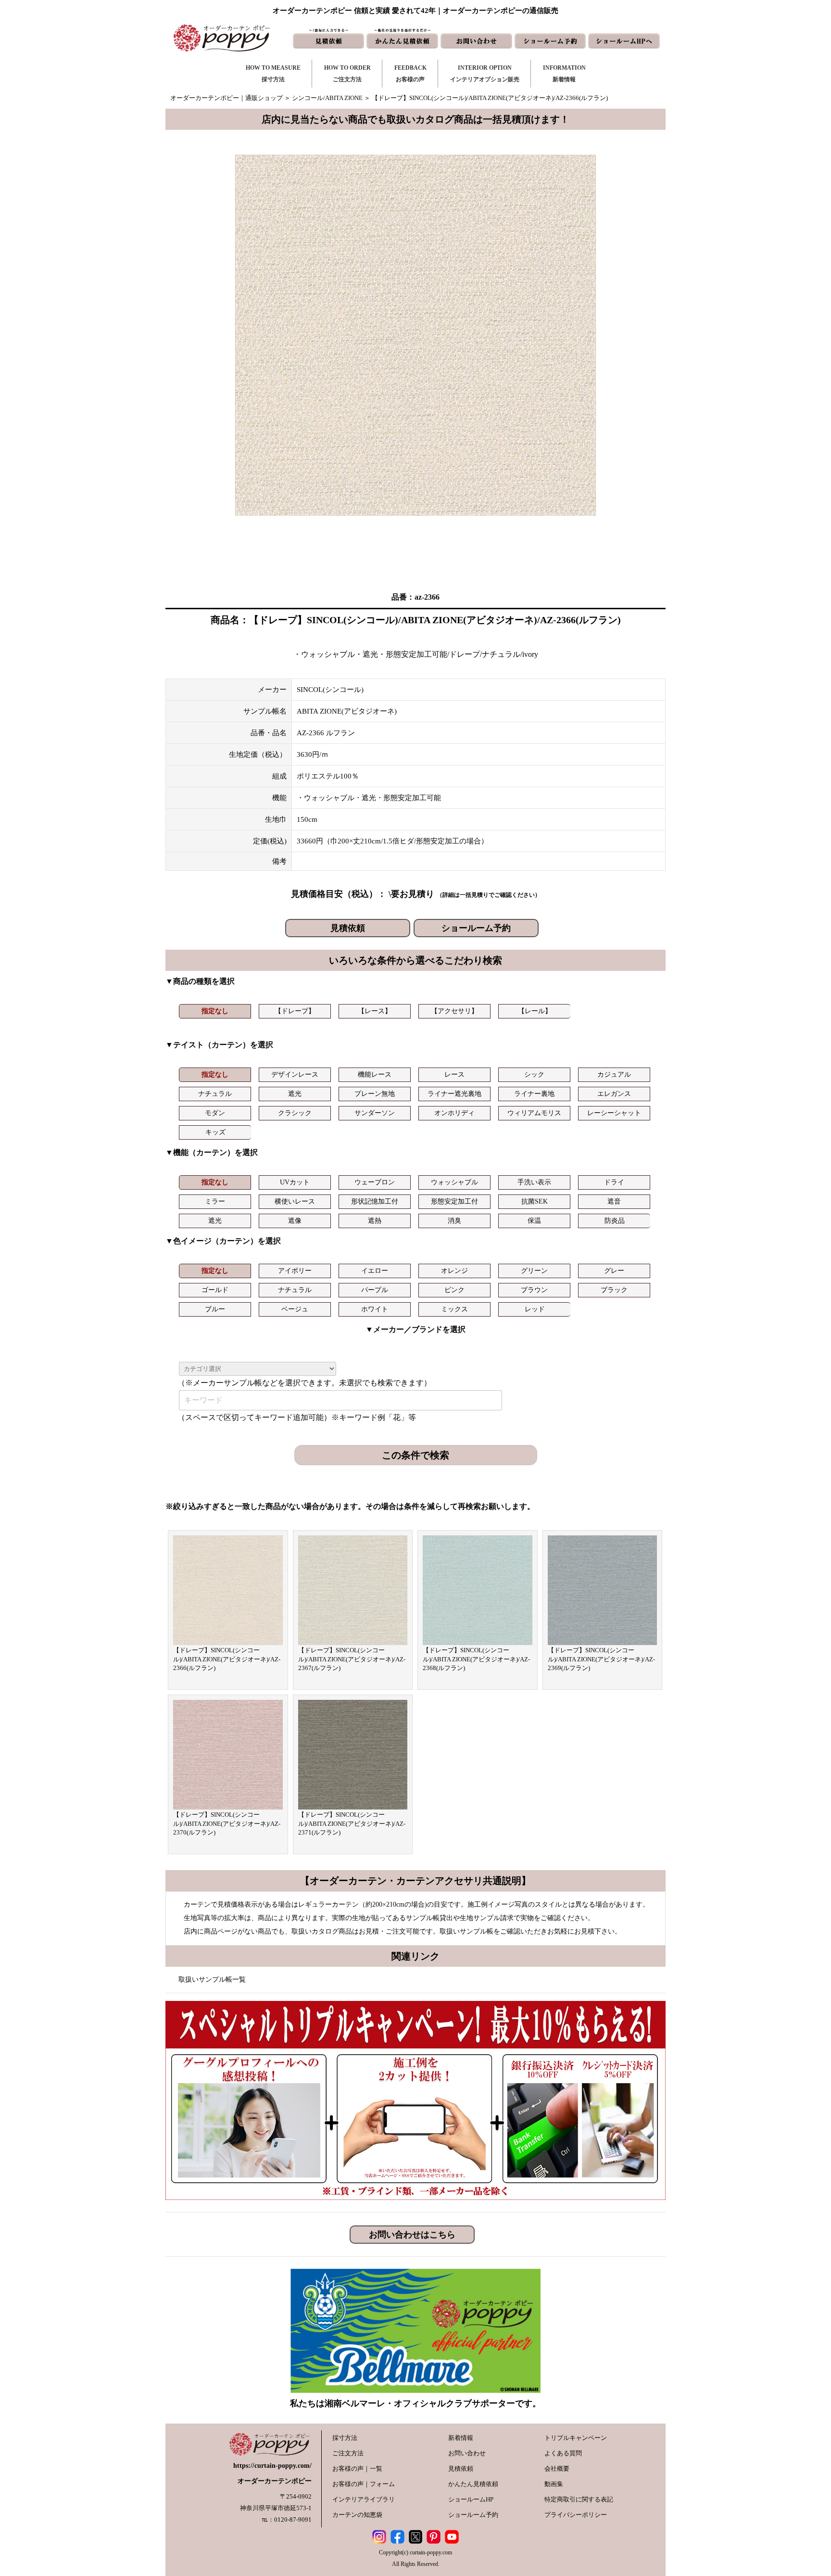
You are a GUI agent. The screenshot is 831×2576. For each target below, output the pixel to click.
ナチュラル (215, 1094)
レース (454, 1074)
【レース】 (375, 1011)
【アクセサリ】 (454, 1011)
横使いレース (295, 1201)
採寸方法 (345, 2438)
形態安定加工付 (454, 1201)
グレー (614, 1271)
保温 (534, 1221)
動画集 (554, 2484)
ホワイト (375, 1309)
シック (534, 1074)
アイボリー (295, 1271)
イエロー (375, 1271)
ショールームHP (471, 2499)
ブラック (614, 1290)
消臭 (454, 1221)
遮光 (295, 1094)
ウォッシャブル (454, 1182)
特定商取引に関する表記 (579, 2499)
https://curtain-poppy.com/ (272, 2466)
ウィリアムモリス (534, 1113)
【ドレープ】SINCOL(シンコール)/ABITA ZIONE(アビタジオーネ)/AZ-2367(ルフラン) (352, 1659)
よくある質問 (563, 2453)
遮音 (614, 1201)
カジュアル (614, 1074)
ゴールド (215, 1290)
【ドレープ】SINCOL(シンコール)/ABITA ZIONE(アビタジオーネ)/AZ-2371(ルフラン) (352, 1823)
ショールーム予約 (476, 928)
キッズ (215, 1132)
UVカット (295, 1182)
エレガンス (614, 1094)
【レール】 (535, 1011)
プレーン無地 (375, 1094)
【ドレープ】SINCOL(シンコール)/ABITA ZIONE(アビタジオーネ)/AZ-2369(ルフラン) (601, 1659)
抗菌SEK (535, 1201)
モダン (215, 1113)
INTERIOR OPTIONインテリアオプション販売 (485, 74)
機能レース (375, 1074)
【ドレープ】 (295, 1011)
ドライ (614, 1182)
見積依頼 (348, 928)
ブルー (215, 1309)
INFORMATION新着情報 (564, 74)
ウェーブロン (375, 1182)
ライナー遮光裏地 (454, 1094)
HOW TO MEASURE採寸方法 (273, 74)
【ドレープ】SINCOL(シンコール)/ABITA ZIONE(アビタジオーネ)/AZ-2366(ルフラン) (227, 1659)
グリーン (534, 1271)
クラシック (295, 1113)
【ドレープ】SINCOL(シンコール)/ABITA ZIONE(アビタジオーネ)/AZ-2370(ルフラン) (227, 1823)
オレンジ (454, 1271)
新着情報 (461, 2438)
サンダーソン (375, 1113)
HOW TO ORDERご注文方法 (347, 74)
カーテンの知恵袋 (357, 2515)
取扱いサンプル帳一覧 (212, 1979)
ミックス (454, 1309)
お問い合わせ (467, 2453)
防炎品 (615, 1221)
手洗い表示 (534, 1182)
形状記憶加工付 (375, 1201)
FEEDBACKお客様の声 (410, 74)
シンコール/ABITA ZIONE (327, 98)
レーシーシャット (614, 1113)
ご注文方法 (348, 2453)
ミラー (215, 1201)
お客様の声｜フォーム (364, 2484)
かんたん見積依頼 (473, 2484)
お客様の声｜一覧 (357, 2469)
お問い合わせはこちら (412, 2235)
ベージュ (295, 1309)
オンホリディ (454, 1113)
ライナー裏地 (534, 1094)
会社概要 (557, 2469)
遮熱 (375, 1221)
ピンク (454, 1290)
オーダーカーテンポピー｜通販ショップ (227, 98)
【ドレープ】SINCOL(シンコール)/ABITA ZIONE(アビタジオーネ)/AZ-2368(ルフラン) (476, 1659)
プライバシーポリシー (576, 2515)
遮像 (295, 1221)
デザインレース (295, 1074)
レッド (535, 1309)
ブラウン (534, 1290)
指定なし (215, 1011)
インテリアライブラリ (364, 2499)
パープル (375, 1290)
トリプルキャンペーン (576, 2438)
